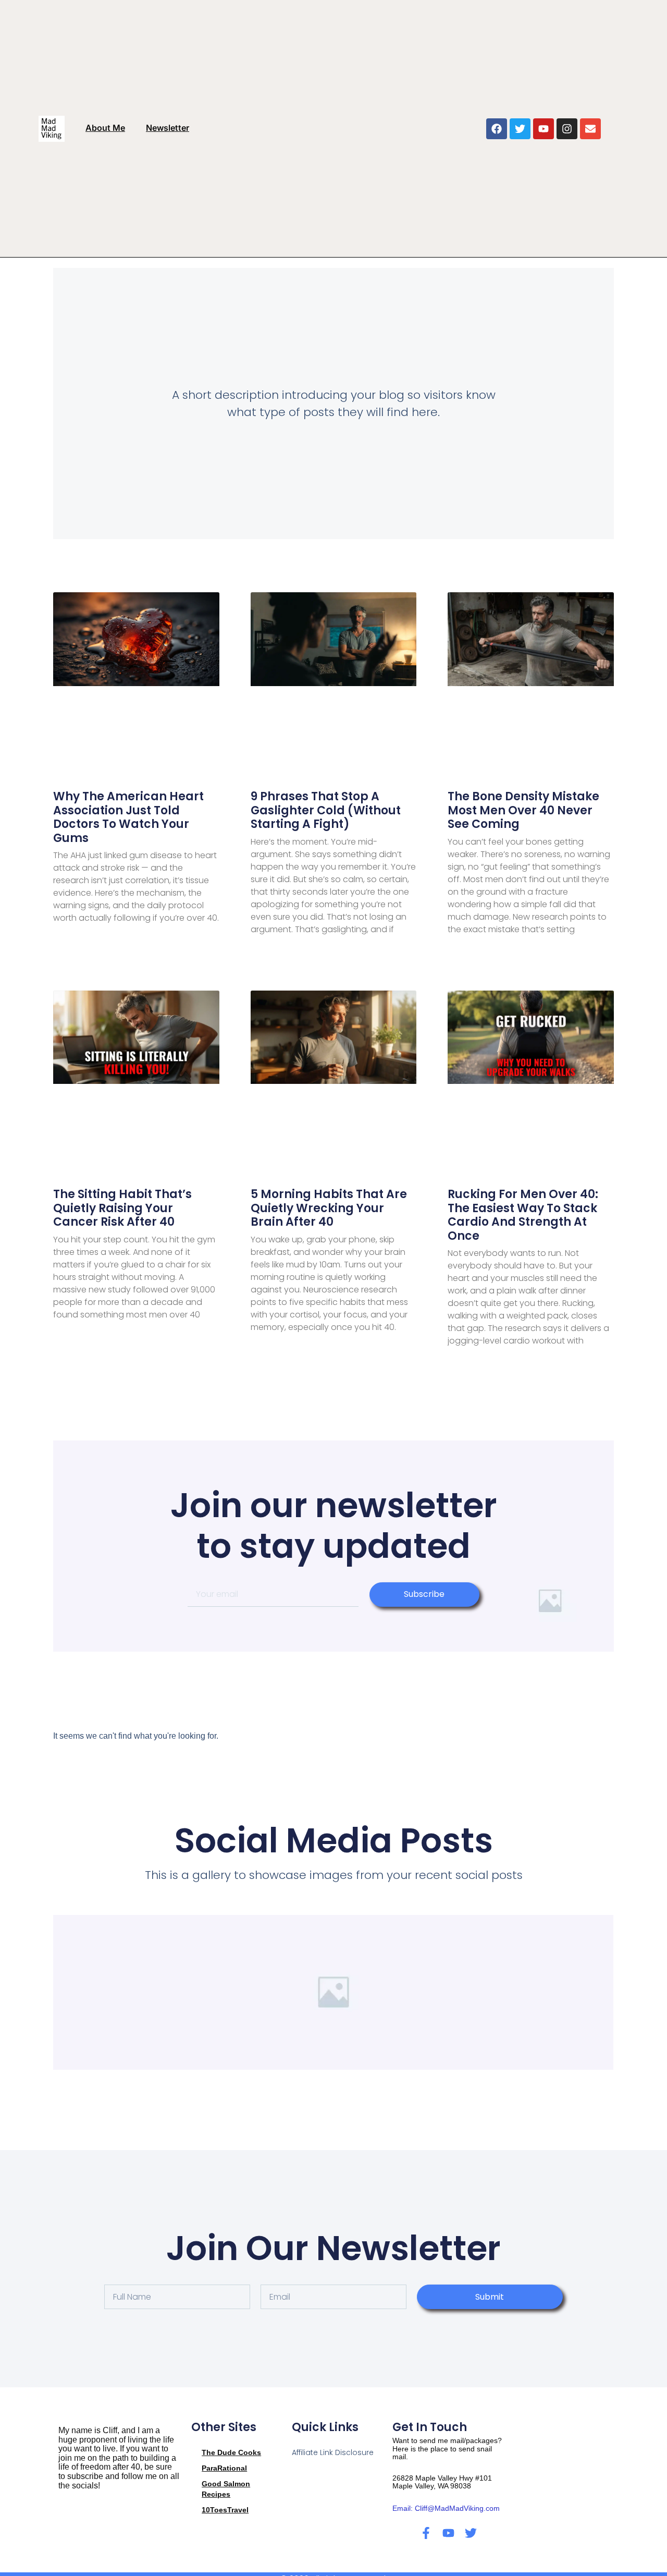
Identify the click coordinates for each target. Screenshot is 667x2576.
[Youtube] (544, 129)
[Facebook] (497, 129)
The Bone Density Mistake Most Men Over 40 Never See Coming (523, 810)
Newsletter (168, 128)
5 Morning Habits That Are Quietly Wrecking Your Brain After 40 (329, 1208)
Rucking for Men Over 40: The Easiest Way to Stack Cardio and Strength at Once (523, 1215)
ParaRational (224, 2468)
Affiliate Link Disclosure (333, 2452)
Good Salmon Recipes (226, 2489)
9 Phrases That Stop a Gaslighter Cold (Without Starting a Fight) (326, 810)
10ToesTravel (225, 2510)
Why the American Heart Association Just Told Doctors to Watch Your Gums (128, 817)
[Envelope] (590, 129)
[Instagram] (567, 129)
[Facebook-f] (426, 2533)
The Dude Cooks (231, 2452)
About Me (105, 128)
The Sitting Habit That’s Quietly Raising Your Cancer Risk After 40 (122, 1208)
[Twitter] (520, 129)
